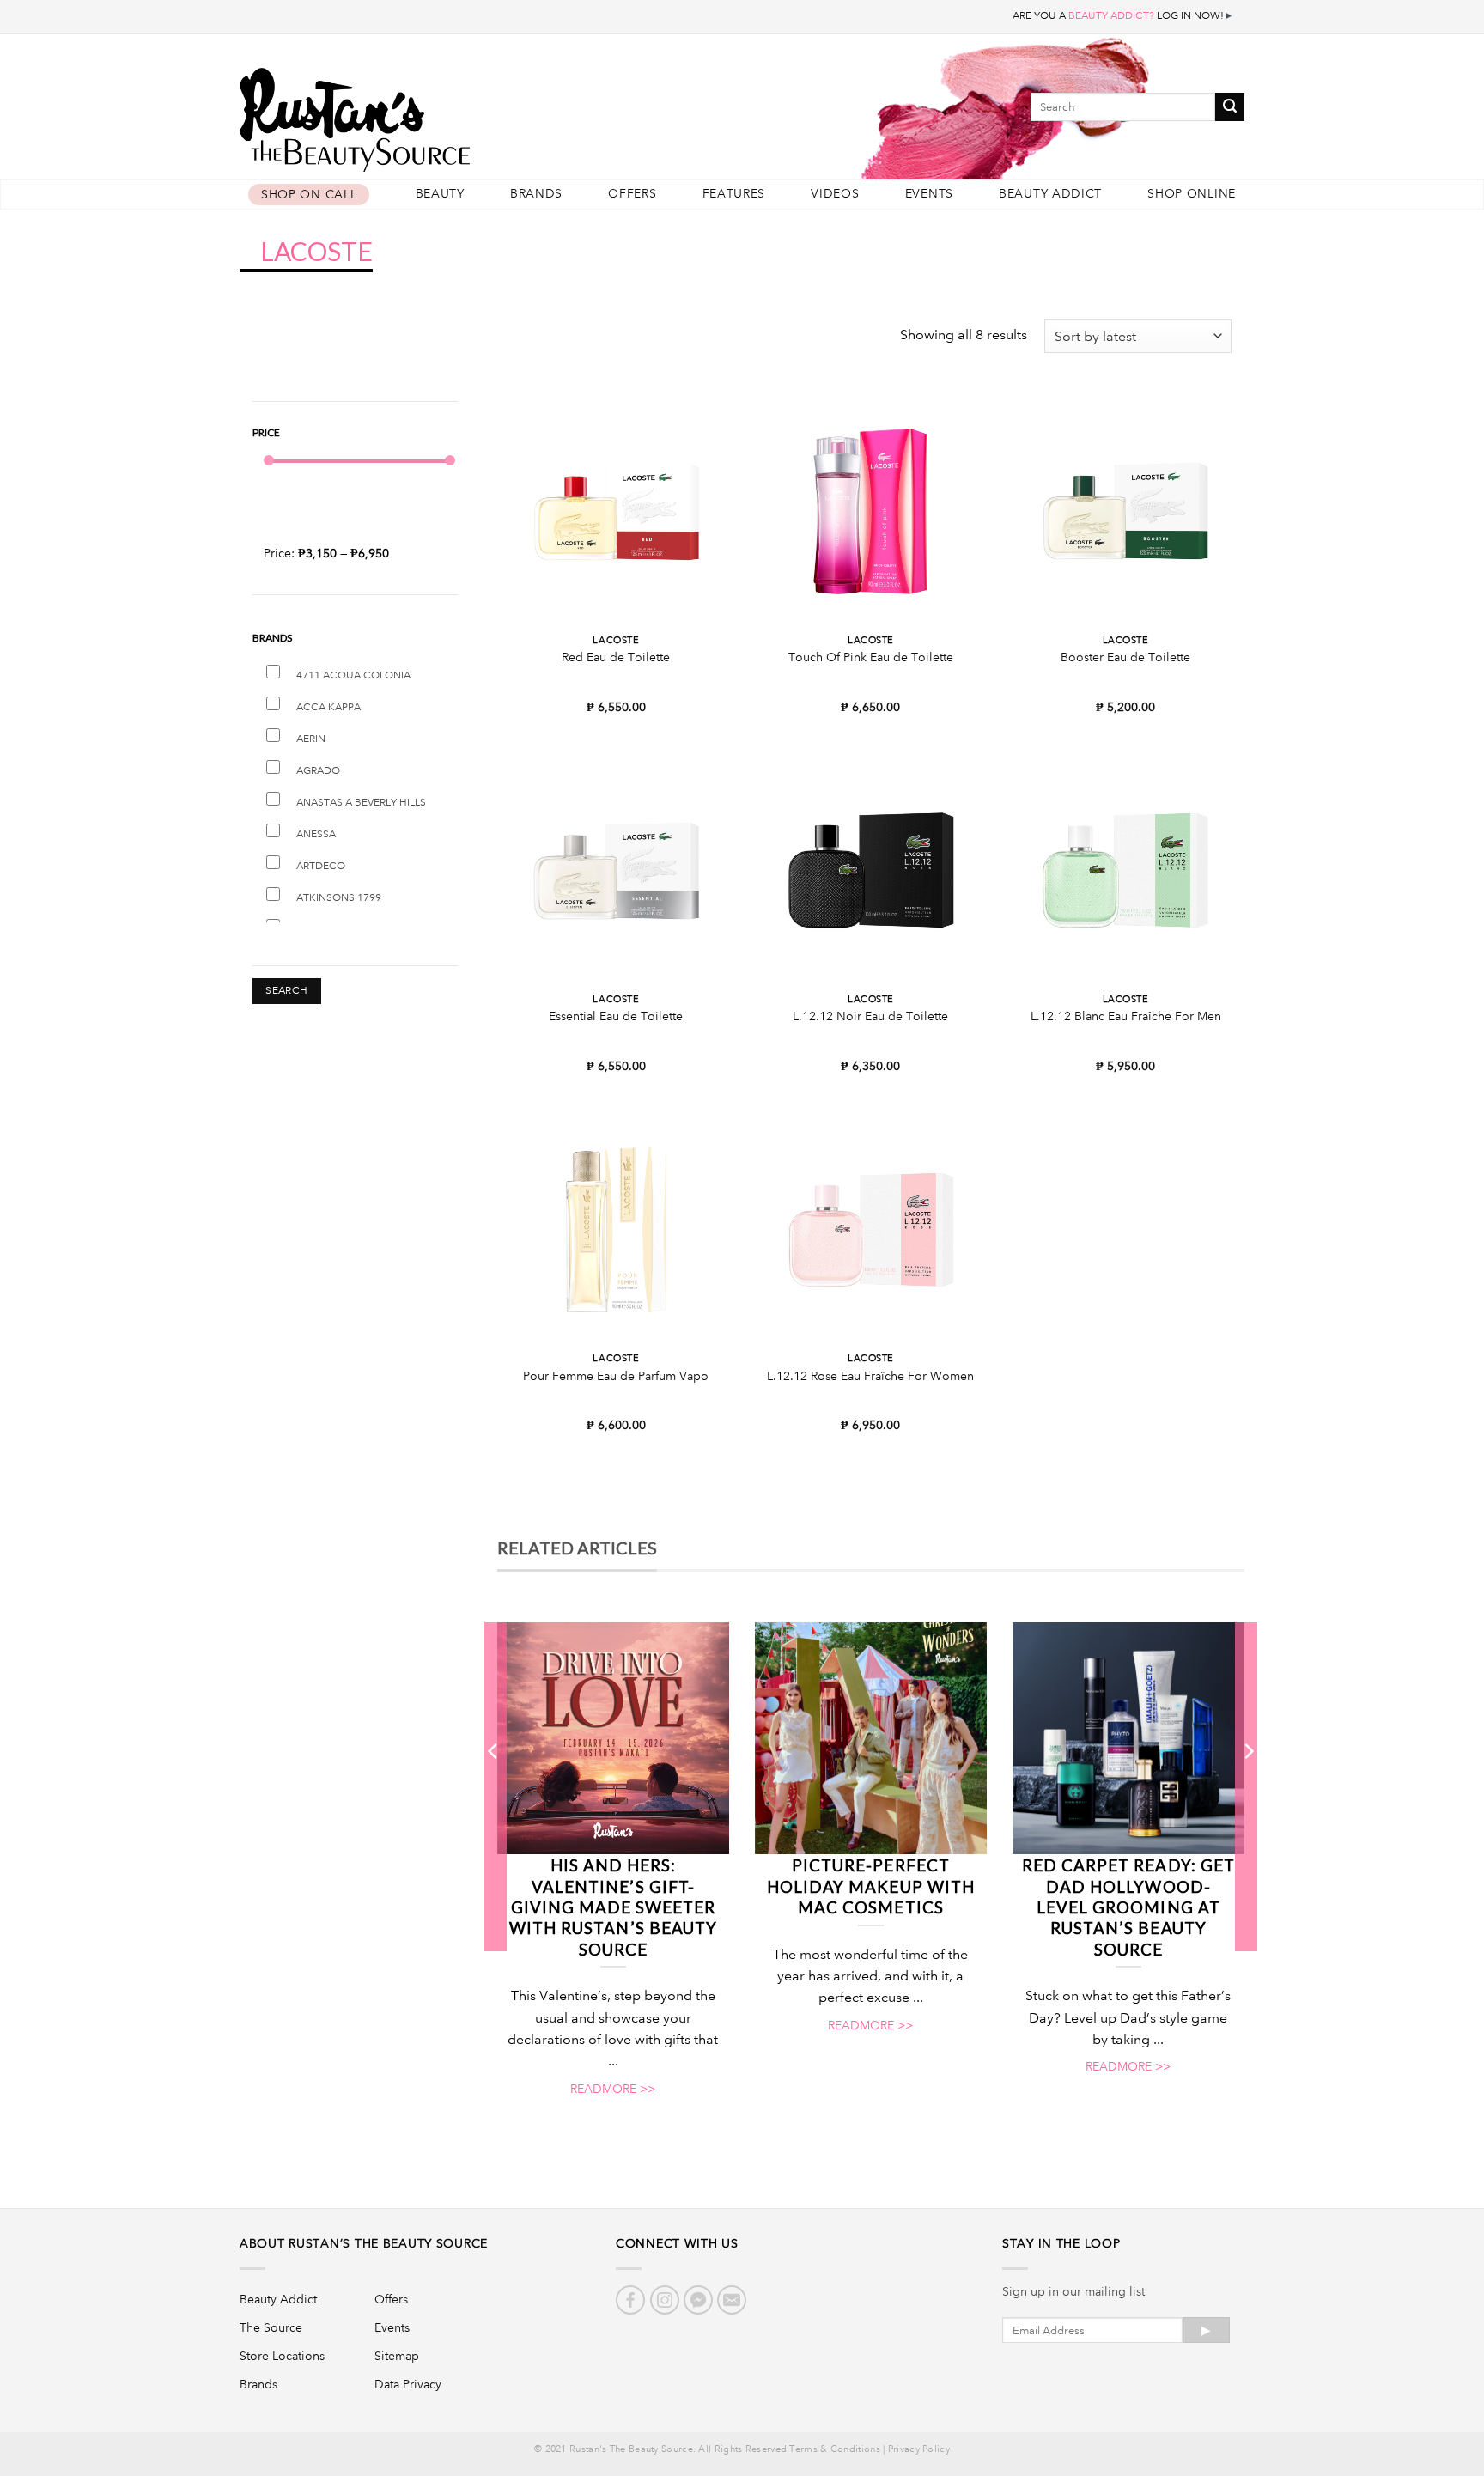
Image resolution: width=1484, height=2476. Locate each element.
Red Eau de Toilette (616, 657)
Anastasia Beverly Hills (361, 803)
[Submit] (1230, 107)
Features (734, 194)
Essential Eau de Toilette (616, 1016)
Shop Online (1192, 194)
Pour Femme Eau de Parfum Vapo (616, 1376)
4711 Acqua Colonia (353, 675)
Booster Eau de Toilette (1125, 657)
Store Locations (282, 2356)
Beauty (440, 194)
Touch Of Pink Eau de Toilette (871, 657)
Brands (536, 194)
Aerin (311, 739)
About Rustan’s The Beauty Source (364, 2243)
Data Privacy (408, 2384)
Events (929, 194)
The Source (271, 2327)
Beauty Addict (1050, 194)
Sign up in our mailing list (1073, 2291)
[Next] (1248, 1786)
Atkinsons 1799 (339, 898)
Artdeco (321, 866)
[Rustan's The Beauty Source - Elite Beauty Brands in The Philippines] (433, 114)
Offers (632, 194)
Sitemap (397, 2356)
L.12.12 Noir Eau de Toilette (870, 1016)
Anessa (316, 834)
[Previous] (494, 1786)
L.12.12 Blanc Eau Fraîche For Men (1126, 1016)
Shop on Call (309, 195)
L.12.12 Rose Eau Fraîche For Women (870, 1376)
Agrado (318, 771)
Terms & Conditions (834, 2449)
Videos (835, 194)
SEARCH (286, 991)
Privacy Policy (919, 2449)
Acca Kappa (328, 707)
